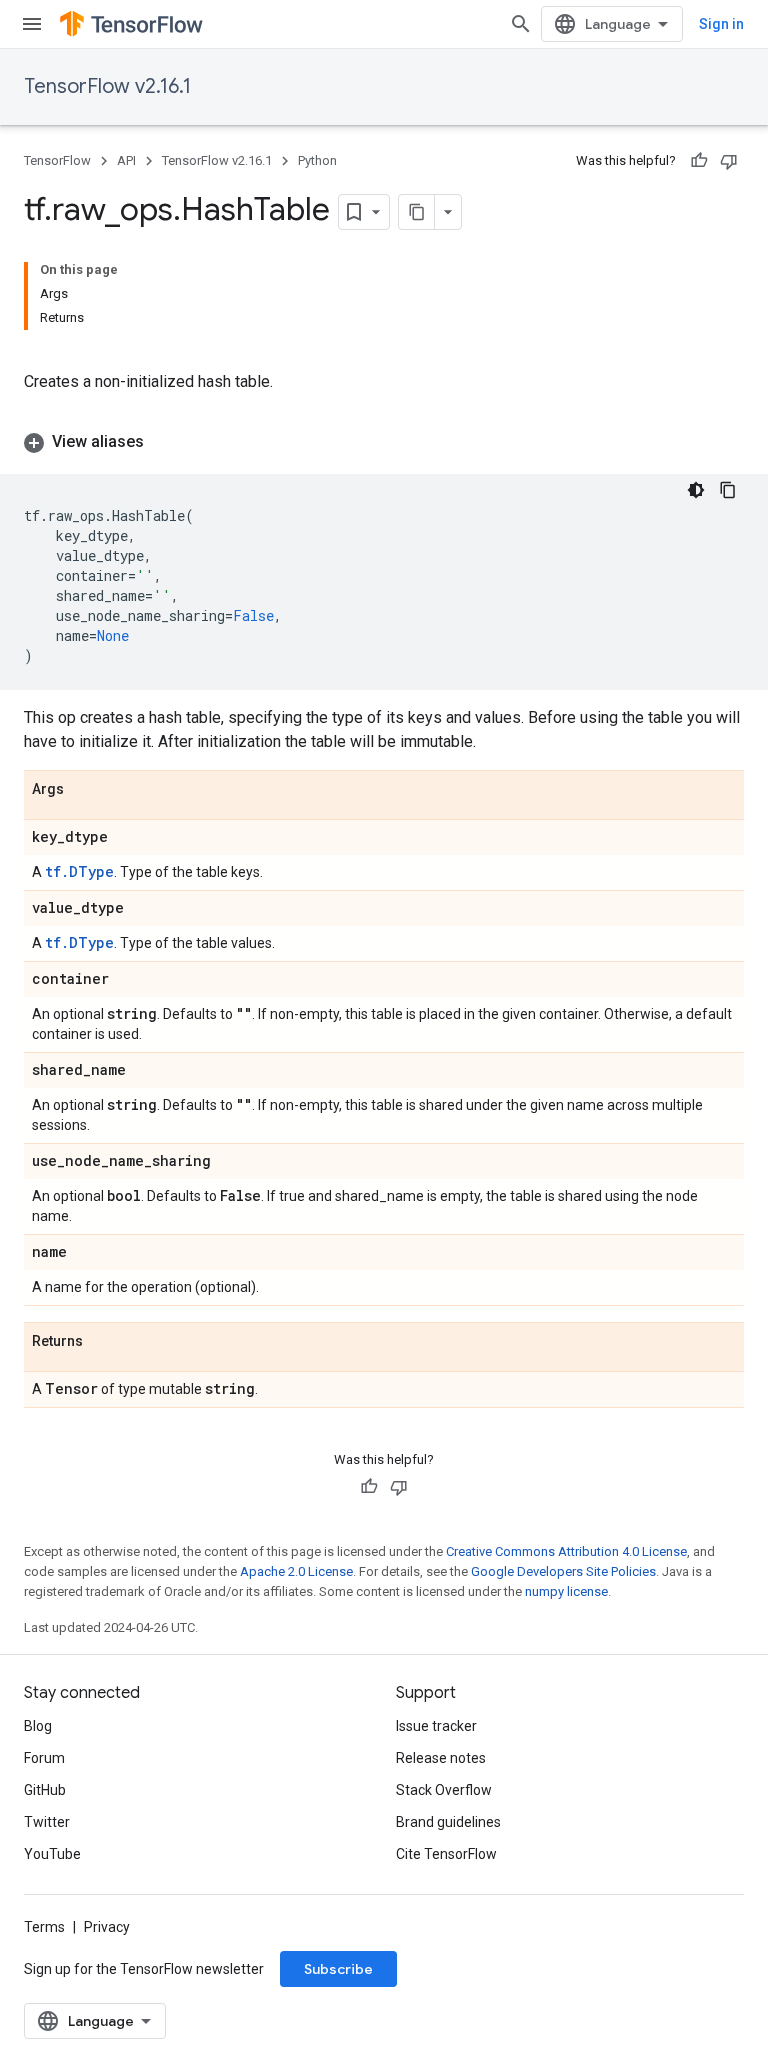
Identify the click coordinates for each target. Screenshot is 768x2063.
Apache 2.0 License (296, 1571)
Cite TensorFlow (446, 1854)
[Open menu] (32, 24)
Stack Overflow (444, 1790)
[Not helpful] (729, 161)
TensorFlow (57, 160)
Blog (38, 1726)
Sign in (721, 24)
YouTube (52, 1854)
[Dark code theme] (696, 490)
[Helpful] (699, 161)
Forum (44, 1758)
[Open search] (521, 24)
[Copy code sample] (728, 490)
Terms (44, 1927)
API (126, 160)
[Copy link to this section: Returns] (103, 1342)
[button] (384, 442)
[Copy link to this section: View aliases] (164, 442)
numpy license (566, 1591)
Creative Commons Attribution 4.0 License (566, 1551)
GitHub (45, 1790)
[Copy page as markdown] (417, 212)
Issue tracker (436, 1726)
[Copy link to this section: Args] (84, 790)
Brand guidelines (448, 1822)
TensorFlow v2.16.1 (107, 86)
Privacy (107, 1927)
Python (317, 160)
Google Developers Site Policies (563, 1571)
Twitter (47, 1822)
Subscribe (338, 1969)
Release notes (441, 1758)
